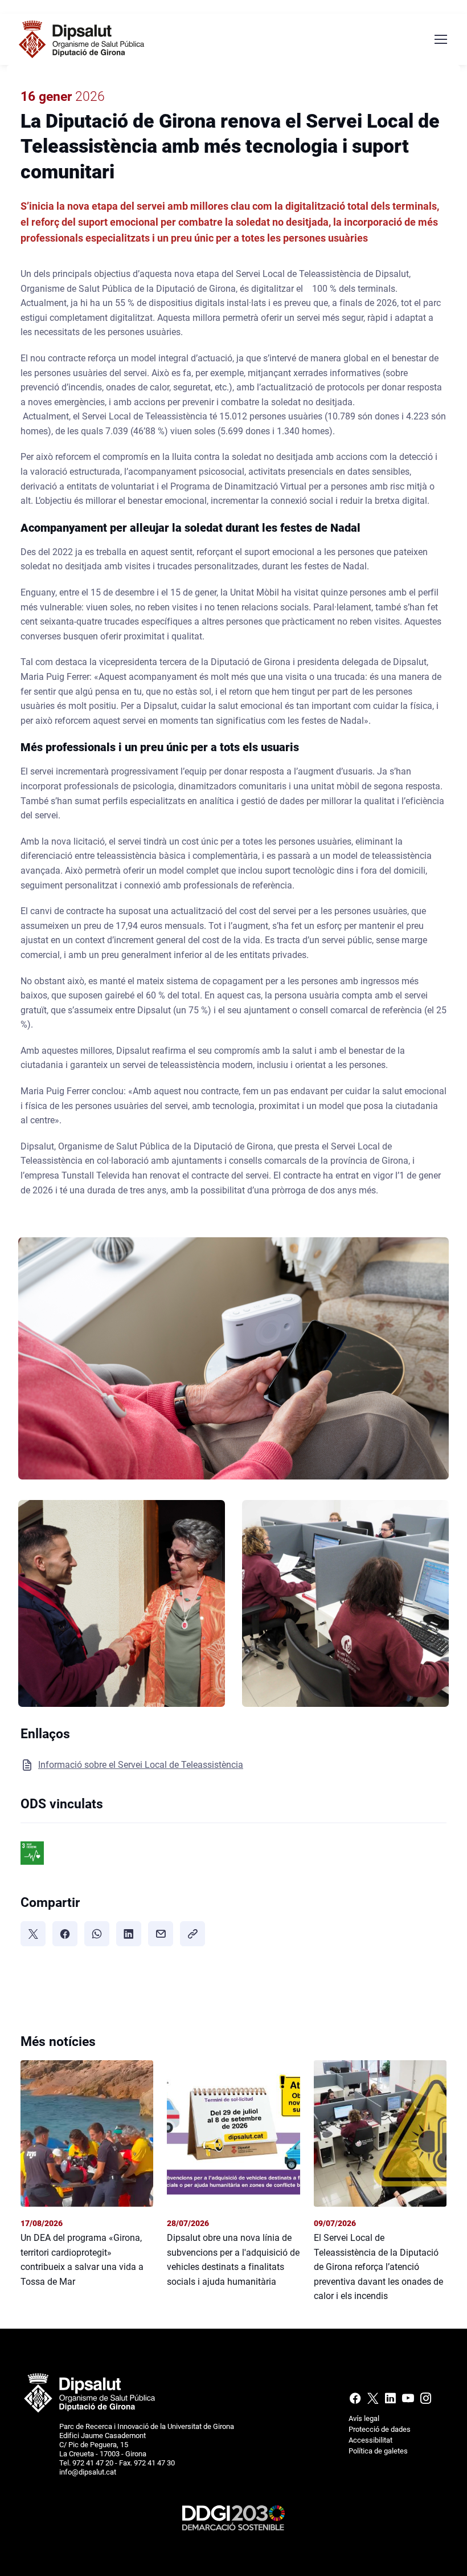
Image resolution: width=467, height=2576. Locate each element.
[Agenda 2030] (233, 2517)
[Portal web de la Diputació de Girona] (89, 2392)
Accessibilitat (370, 2440)
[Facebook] (65, 1934)
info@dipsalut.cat (88, 2472)
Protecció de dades (380, 2429)
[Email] (161, 1934)
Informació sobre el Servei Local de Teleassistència (141, 1765)
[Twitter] (33, 1934)
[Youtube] (408, 2401)
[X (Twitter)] (373, 2401)
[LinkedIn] (129, 1934)
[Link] (192, 1934)
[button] (233, 1362)
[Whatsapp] (97, 1934)
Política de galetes (378, 2451)
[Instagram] (425, 2401)
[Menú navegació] (440, 39)
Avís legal (364, 2418)
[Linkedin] (390, 2401)
